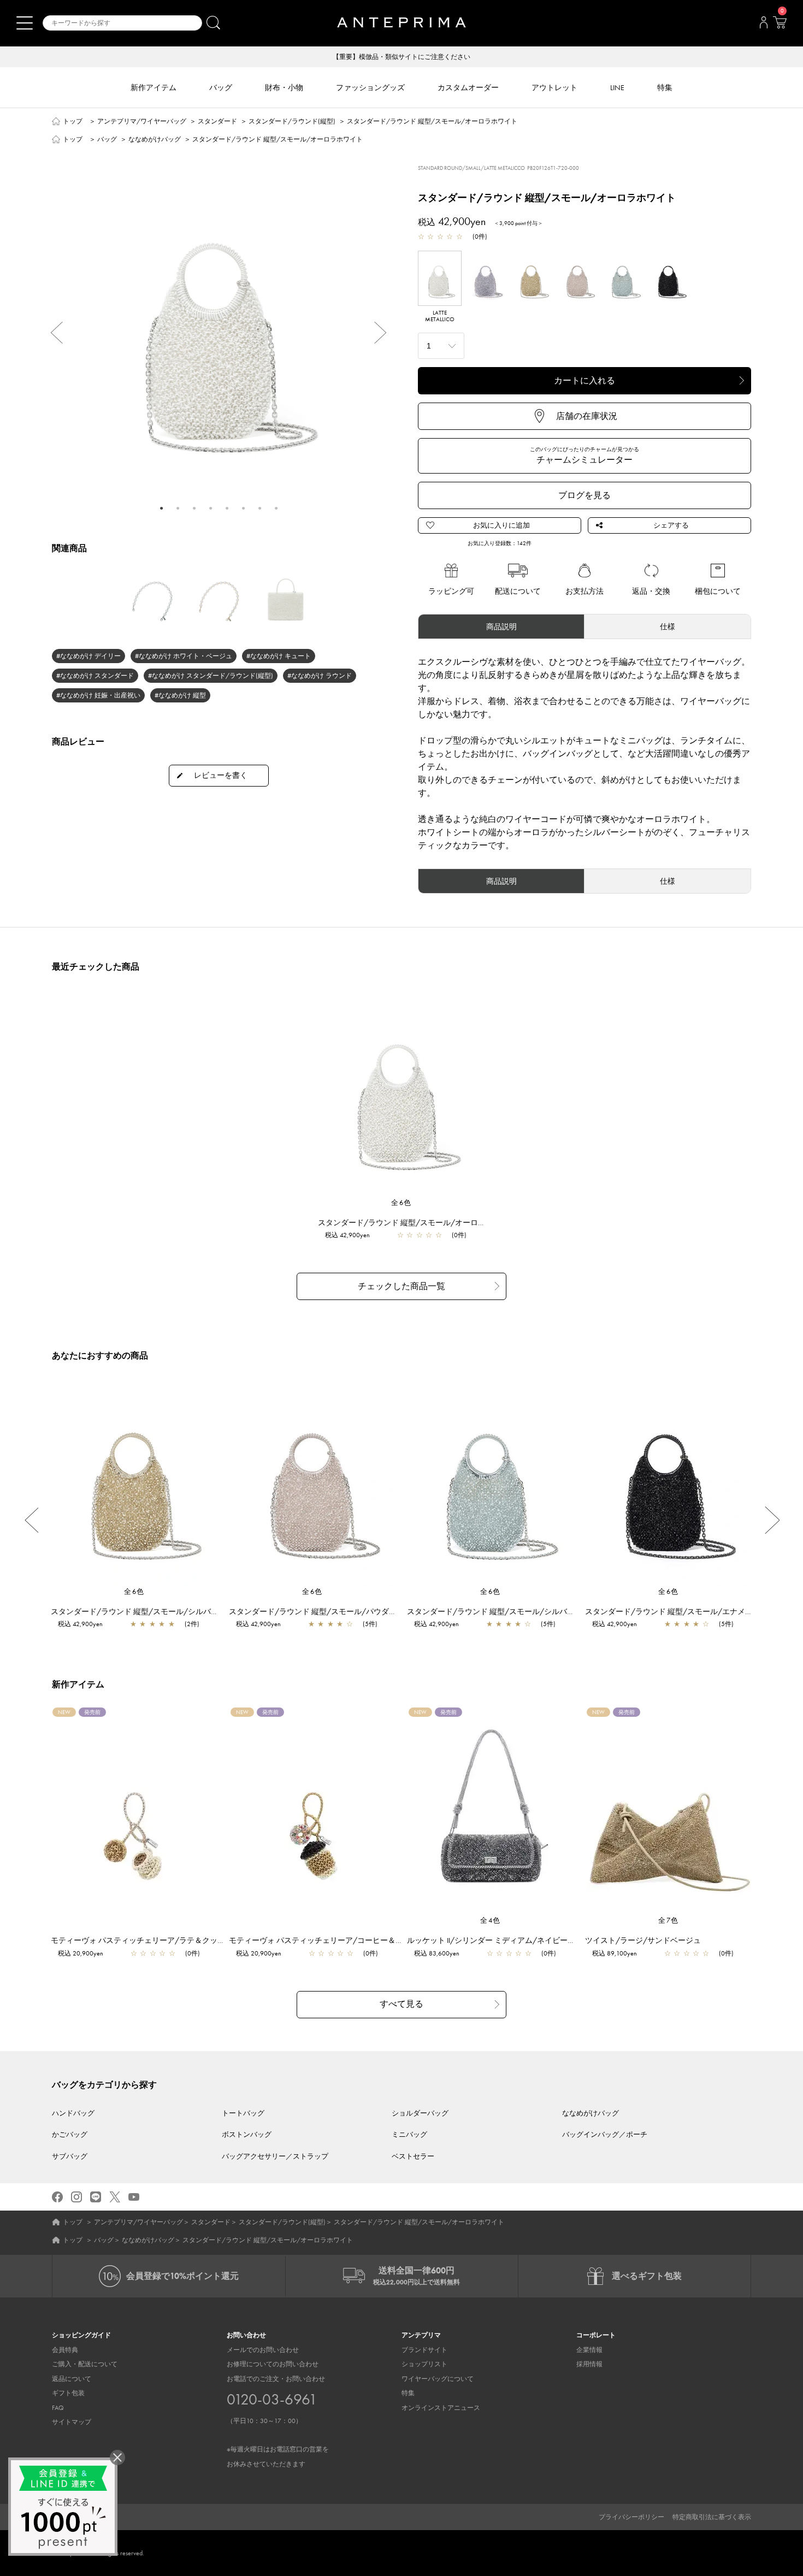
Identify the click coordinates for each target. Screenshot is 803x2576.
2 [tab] (178, 508)
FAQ (58, 2408)
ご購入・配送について (85, 2364)
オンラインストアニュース (441, 2408)
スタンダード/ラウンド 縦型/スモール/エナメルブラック (684, 1611)
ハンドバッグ (73, 2113)
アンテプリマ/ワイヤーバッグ (142, 121)
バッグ (107, 139)
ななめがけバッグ (155, 139)
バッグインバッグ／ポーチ (605, 2134)
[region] (401, 1094)
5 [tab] (227, 508)
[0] (780, 26)
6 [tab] (243, 508)
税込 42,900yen (347, 1235)
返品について (72, 2379)
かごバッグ (70, 2134)
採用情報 (589, 2364)
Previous (52, 333)
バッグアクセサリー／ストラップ (275, 2156)
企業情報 (589, 2350)
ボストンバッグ (247, 2134)
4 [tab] (210, 508)
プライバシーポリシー (631, 2517)
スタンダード (217, 121)
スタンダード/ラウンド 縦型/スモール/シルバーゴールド (150, 1611)
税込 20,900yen (81, 1953)
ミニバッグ (409, 2134)
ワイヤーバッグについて (438, 2379)
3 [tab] (194, 508)
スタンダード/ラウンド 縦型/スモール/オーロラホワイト (417, 1222)
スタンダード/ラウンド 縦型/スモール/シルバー (491, 1611)
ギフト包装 (68, 2393)
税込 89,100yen (615, 1953)
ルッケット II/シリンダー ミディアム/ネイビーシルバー (503, 1940)
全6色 (401, 1203)
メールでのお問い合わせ (263, 2350)
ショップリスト (424, 2364)
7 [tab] (259, 508)
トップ (73, 121)
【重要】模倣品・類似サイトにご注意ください (401, 57)
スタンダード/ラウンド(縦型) (292, 121)
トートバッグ (243, 2113)
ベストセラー (413, 2156)
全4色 (491, 1920)
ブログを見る (584, 495)
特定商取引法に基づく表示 (712, 2517)
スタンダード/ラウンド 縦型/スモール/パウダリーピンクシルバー (343, 1611)
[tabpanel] (219, 325)
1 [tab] (161, 508)
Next (385, 333)
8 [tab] (276, 508)
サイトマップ (72, 2422)
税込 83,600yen (437, 1953)
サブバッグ (70, 2156)
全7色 (669, 1920)
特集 (408, 2393)
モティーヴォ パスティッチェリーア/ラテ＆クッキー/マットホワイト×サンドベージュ (199, 1940)
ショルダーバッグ (420, 2113)
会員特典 (65, 2350)
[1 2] (441, 344)
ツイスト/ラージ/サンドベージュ (643, 1940)
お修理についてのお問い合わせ (273, 2364)
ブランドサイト (424, 2350)
